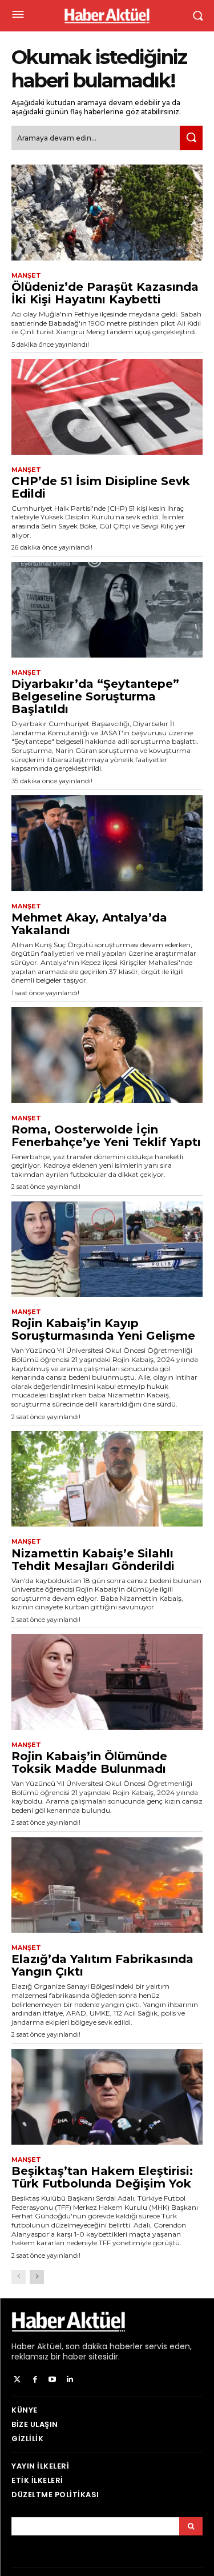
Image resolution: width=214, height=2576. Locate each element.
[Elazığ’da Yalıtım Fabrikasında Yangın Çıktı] (107, 1885)
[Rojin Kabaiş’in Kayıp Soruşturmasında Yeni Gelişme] (107, 1249)
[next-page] (37, 2277)
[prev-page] (19, 2277)
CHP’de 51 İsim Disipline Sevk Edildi (101, 487)
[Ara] (191, 138)
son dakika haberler (104, 2346)
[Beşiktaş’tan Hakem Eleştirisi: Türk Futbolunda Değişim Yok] (107, 2097)
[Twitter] (17, 2380)
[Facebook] (35, 2380)
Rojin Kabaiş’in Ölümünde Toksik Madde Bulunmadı (89, 1762)
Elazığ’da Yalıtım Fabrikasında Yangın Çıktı (102, 1965)
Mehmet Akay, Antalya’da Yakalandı (89, 924)
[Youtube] (53, 2380)
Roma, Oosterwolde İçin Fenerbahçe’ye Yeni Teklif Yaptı (106, 1136)
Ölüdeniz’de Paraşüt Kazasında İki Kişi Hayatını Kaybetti (105, 293)
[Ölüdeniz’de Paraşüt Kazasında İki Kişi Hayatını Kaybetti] (107, 213)
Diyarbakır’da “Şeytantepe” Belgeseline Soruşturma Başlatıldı (95, 696)
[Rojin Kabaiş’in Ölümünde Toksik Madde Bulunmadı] (107, 1682)
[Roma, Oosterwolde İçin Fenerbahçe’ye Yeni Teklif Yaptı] (107, 1055)
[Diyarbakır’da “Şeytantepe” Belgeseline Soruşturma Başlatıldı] (107, 610)
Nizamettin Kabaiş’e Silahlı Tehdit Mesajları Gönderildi (93, 1560)
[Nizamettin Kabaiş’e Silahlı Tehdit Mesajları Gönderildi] (107, 1479)
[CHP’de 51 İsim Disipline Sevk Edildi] (107, 407)
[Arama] (191, 2526)
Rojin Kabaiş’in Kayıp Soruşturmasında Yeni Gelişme (103, 1329)
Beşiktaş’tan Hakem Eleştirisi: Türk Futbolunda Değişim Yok (102, 2177)
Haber (23, 2346)
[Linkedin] (70, 2380)
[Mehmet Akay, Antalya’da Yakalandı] (107, 843)
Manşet (26, 276)
